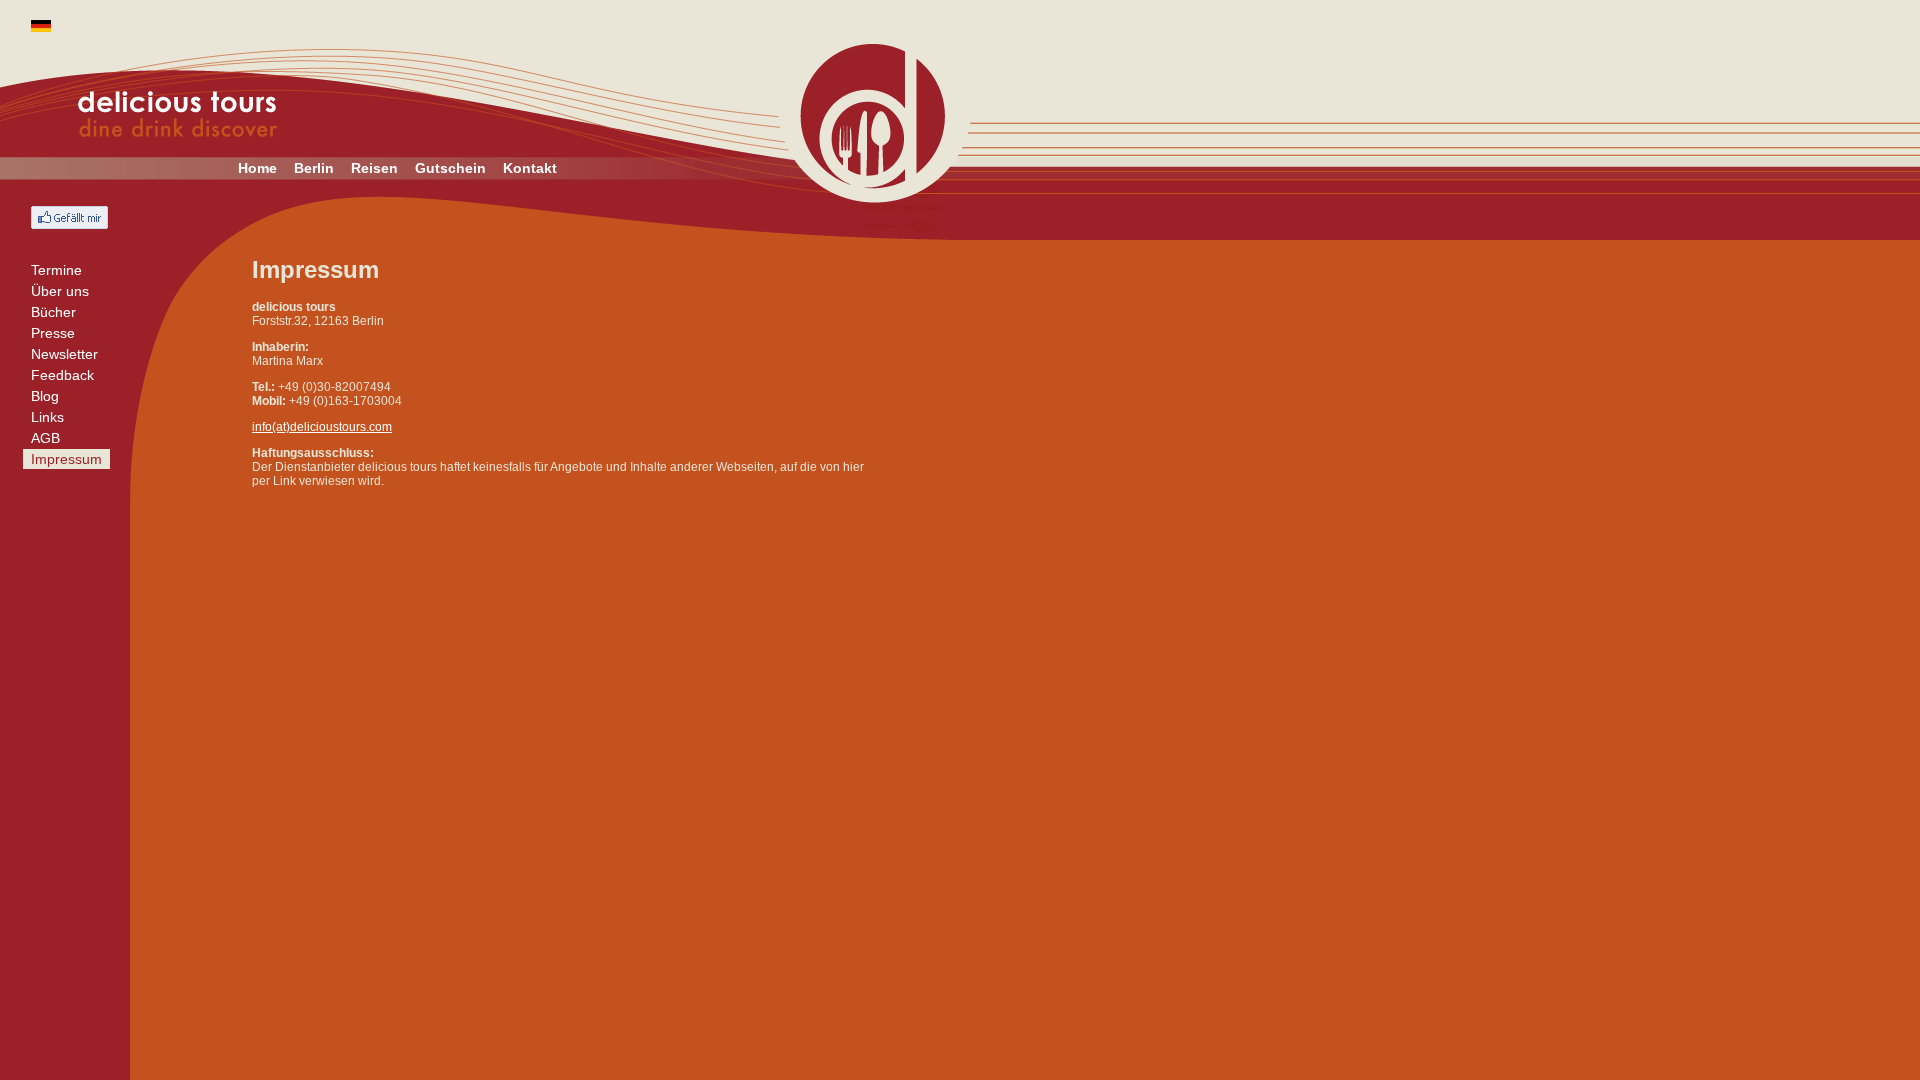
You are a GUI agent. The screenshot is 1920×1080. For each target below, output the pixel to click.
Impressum (66, 459)
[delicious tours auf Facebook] (69, 217)
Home (257, 168)
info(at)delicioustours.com (322, 427)
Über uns (60, 291)
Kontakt (530, 168)
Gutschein (450, 168)
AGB (45, 438)
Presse (53, 333)
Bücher (53, 312)
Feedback (62, 375)
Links (47, 417)
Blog (45, 396)
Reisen (374, 168)
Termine (56, 270)
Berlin (314, 168)
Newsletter (64, 354)
